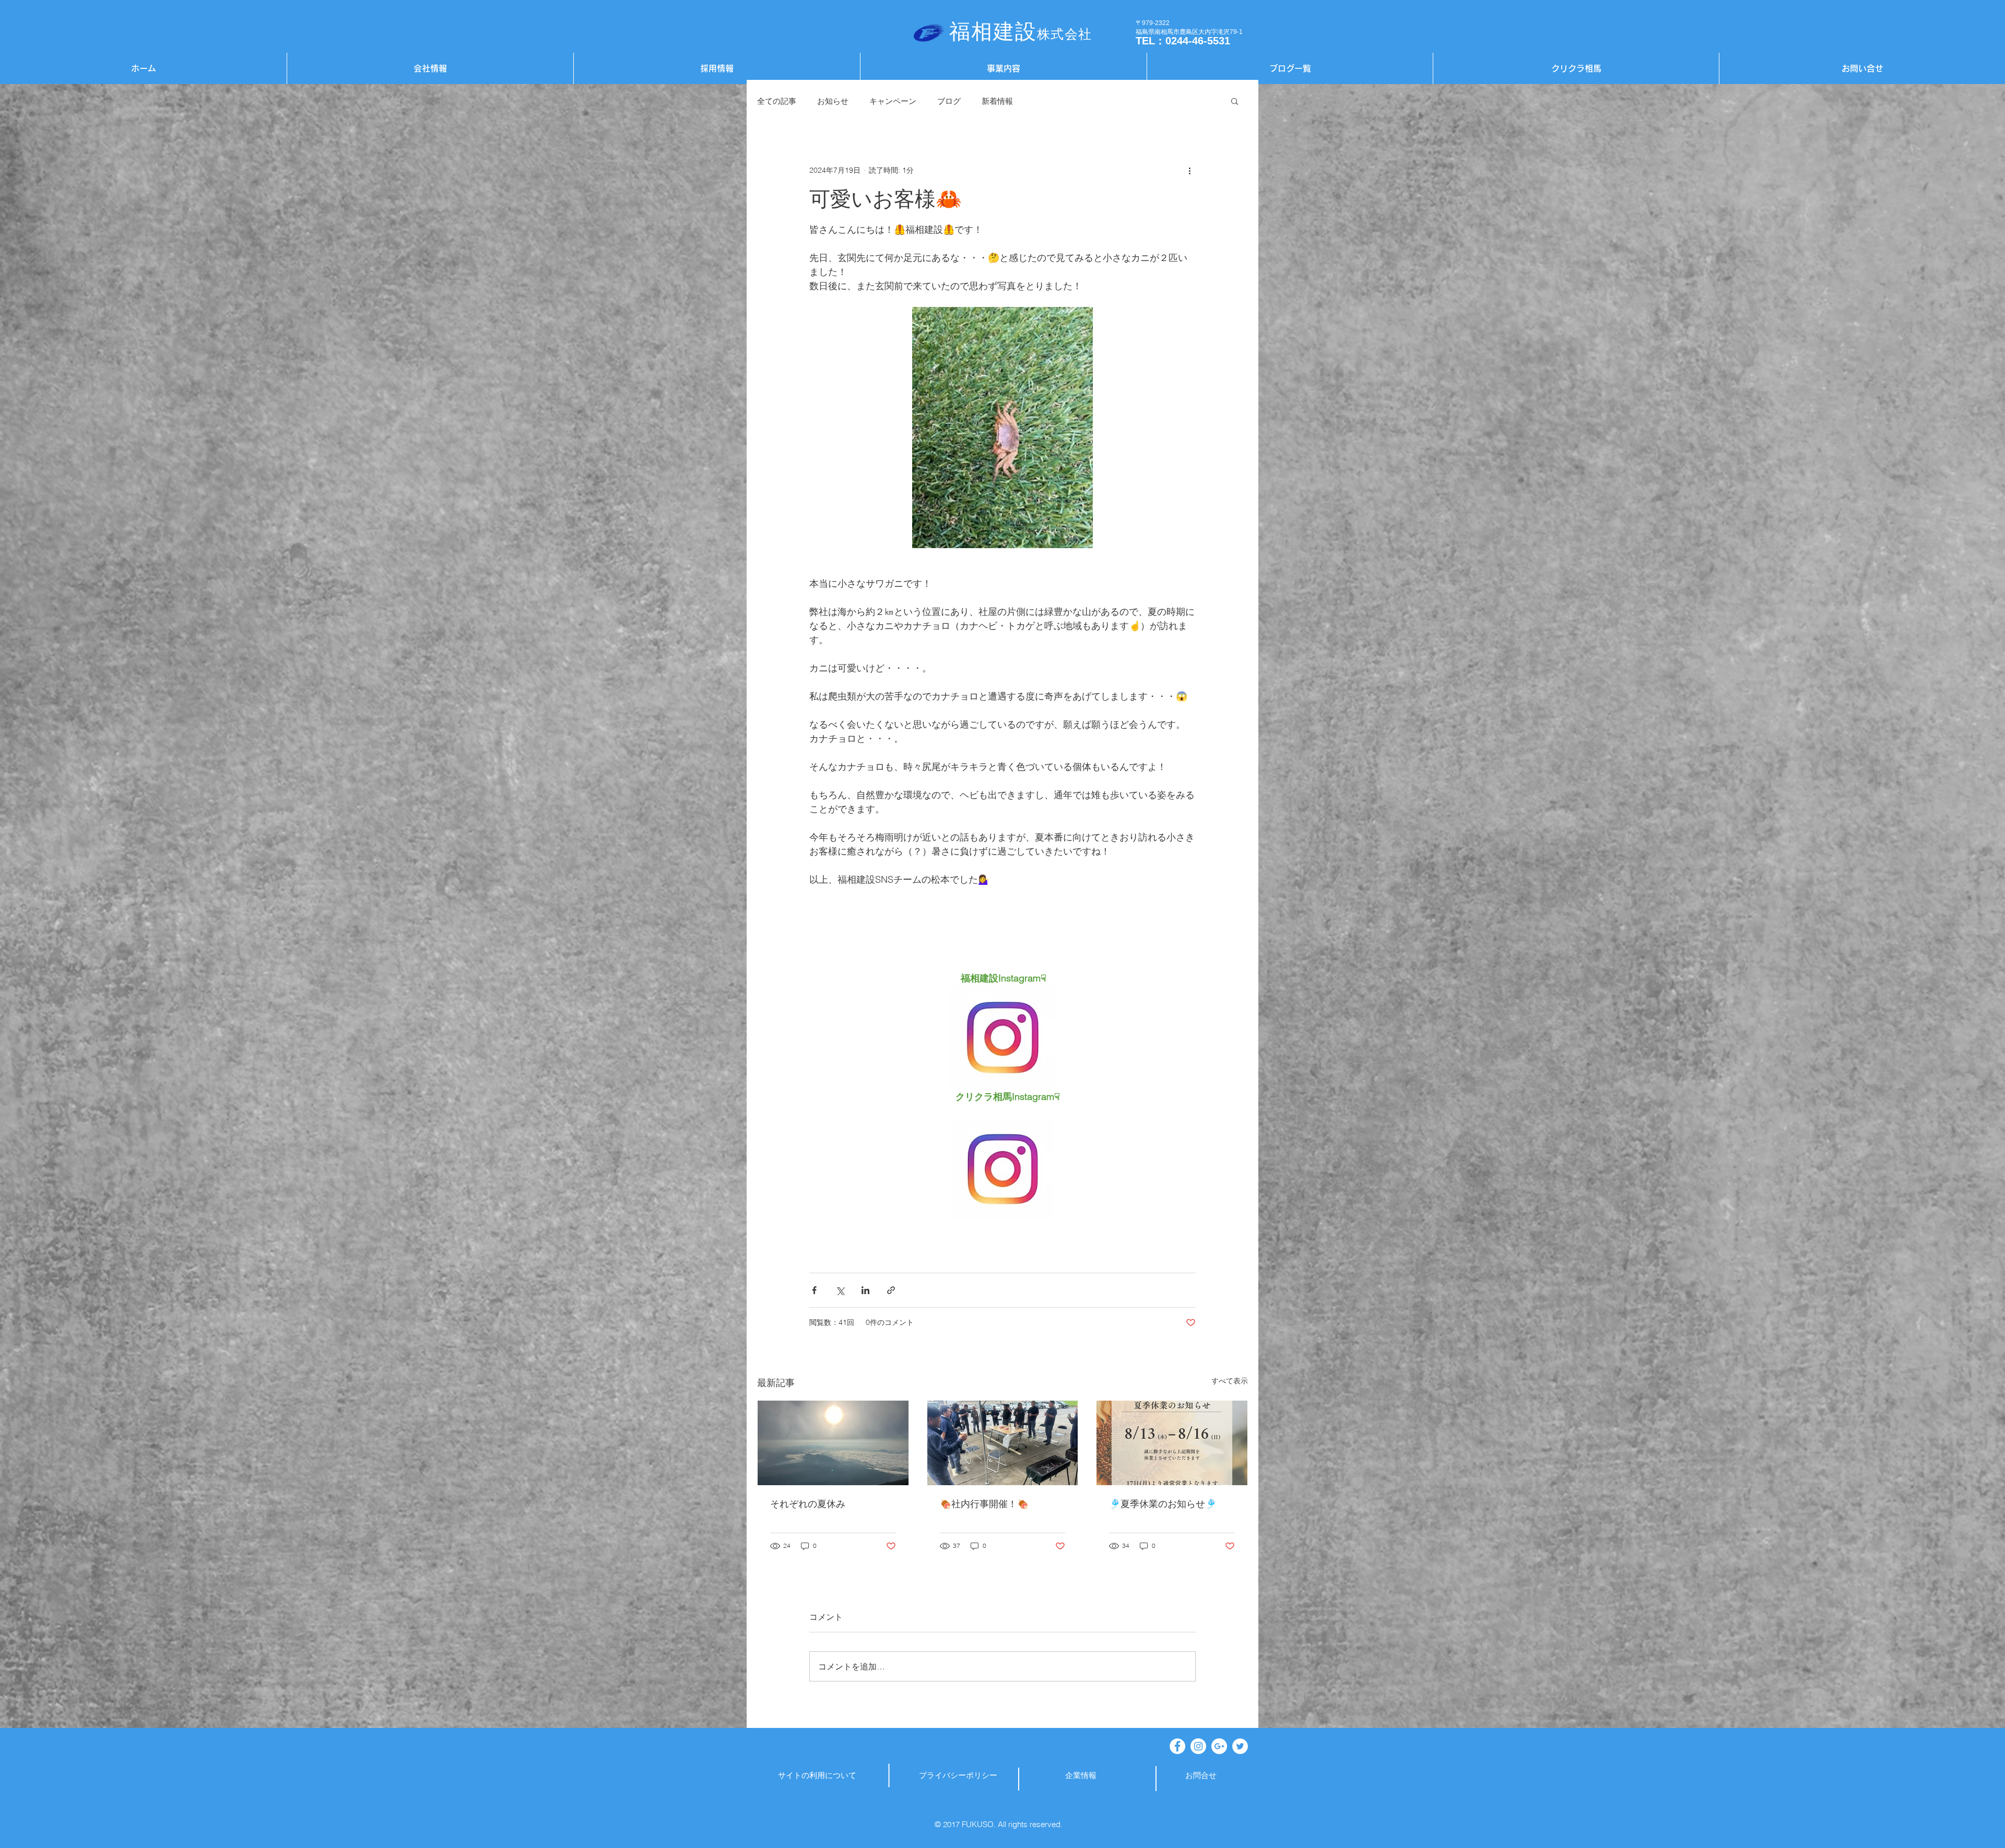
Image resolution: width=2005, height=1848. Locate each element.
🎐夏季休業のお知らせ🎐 (1163, 1504)
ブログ (949, 101)
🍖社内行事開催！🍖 (984, 1504)
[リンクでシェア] (891, 1290)
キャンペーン (893, 101)
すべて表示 (1230, 1381)
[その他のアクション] (1189, 170)
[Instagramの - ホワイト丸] (1198, 1746)
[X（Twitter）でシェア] (840, 1290)
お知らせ (833, 101)
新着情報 (997, 101)
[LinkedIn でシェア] (865, 1290)
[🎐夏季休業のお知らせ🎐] (1172, 1443)
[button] (1235, 101)
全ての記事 (777, 101)
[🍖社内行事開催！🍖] (1003, 1443)
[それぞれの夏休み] (833, 1443)
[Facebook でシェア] (814, 1290)
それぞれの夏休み (808, 1504)
